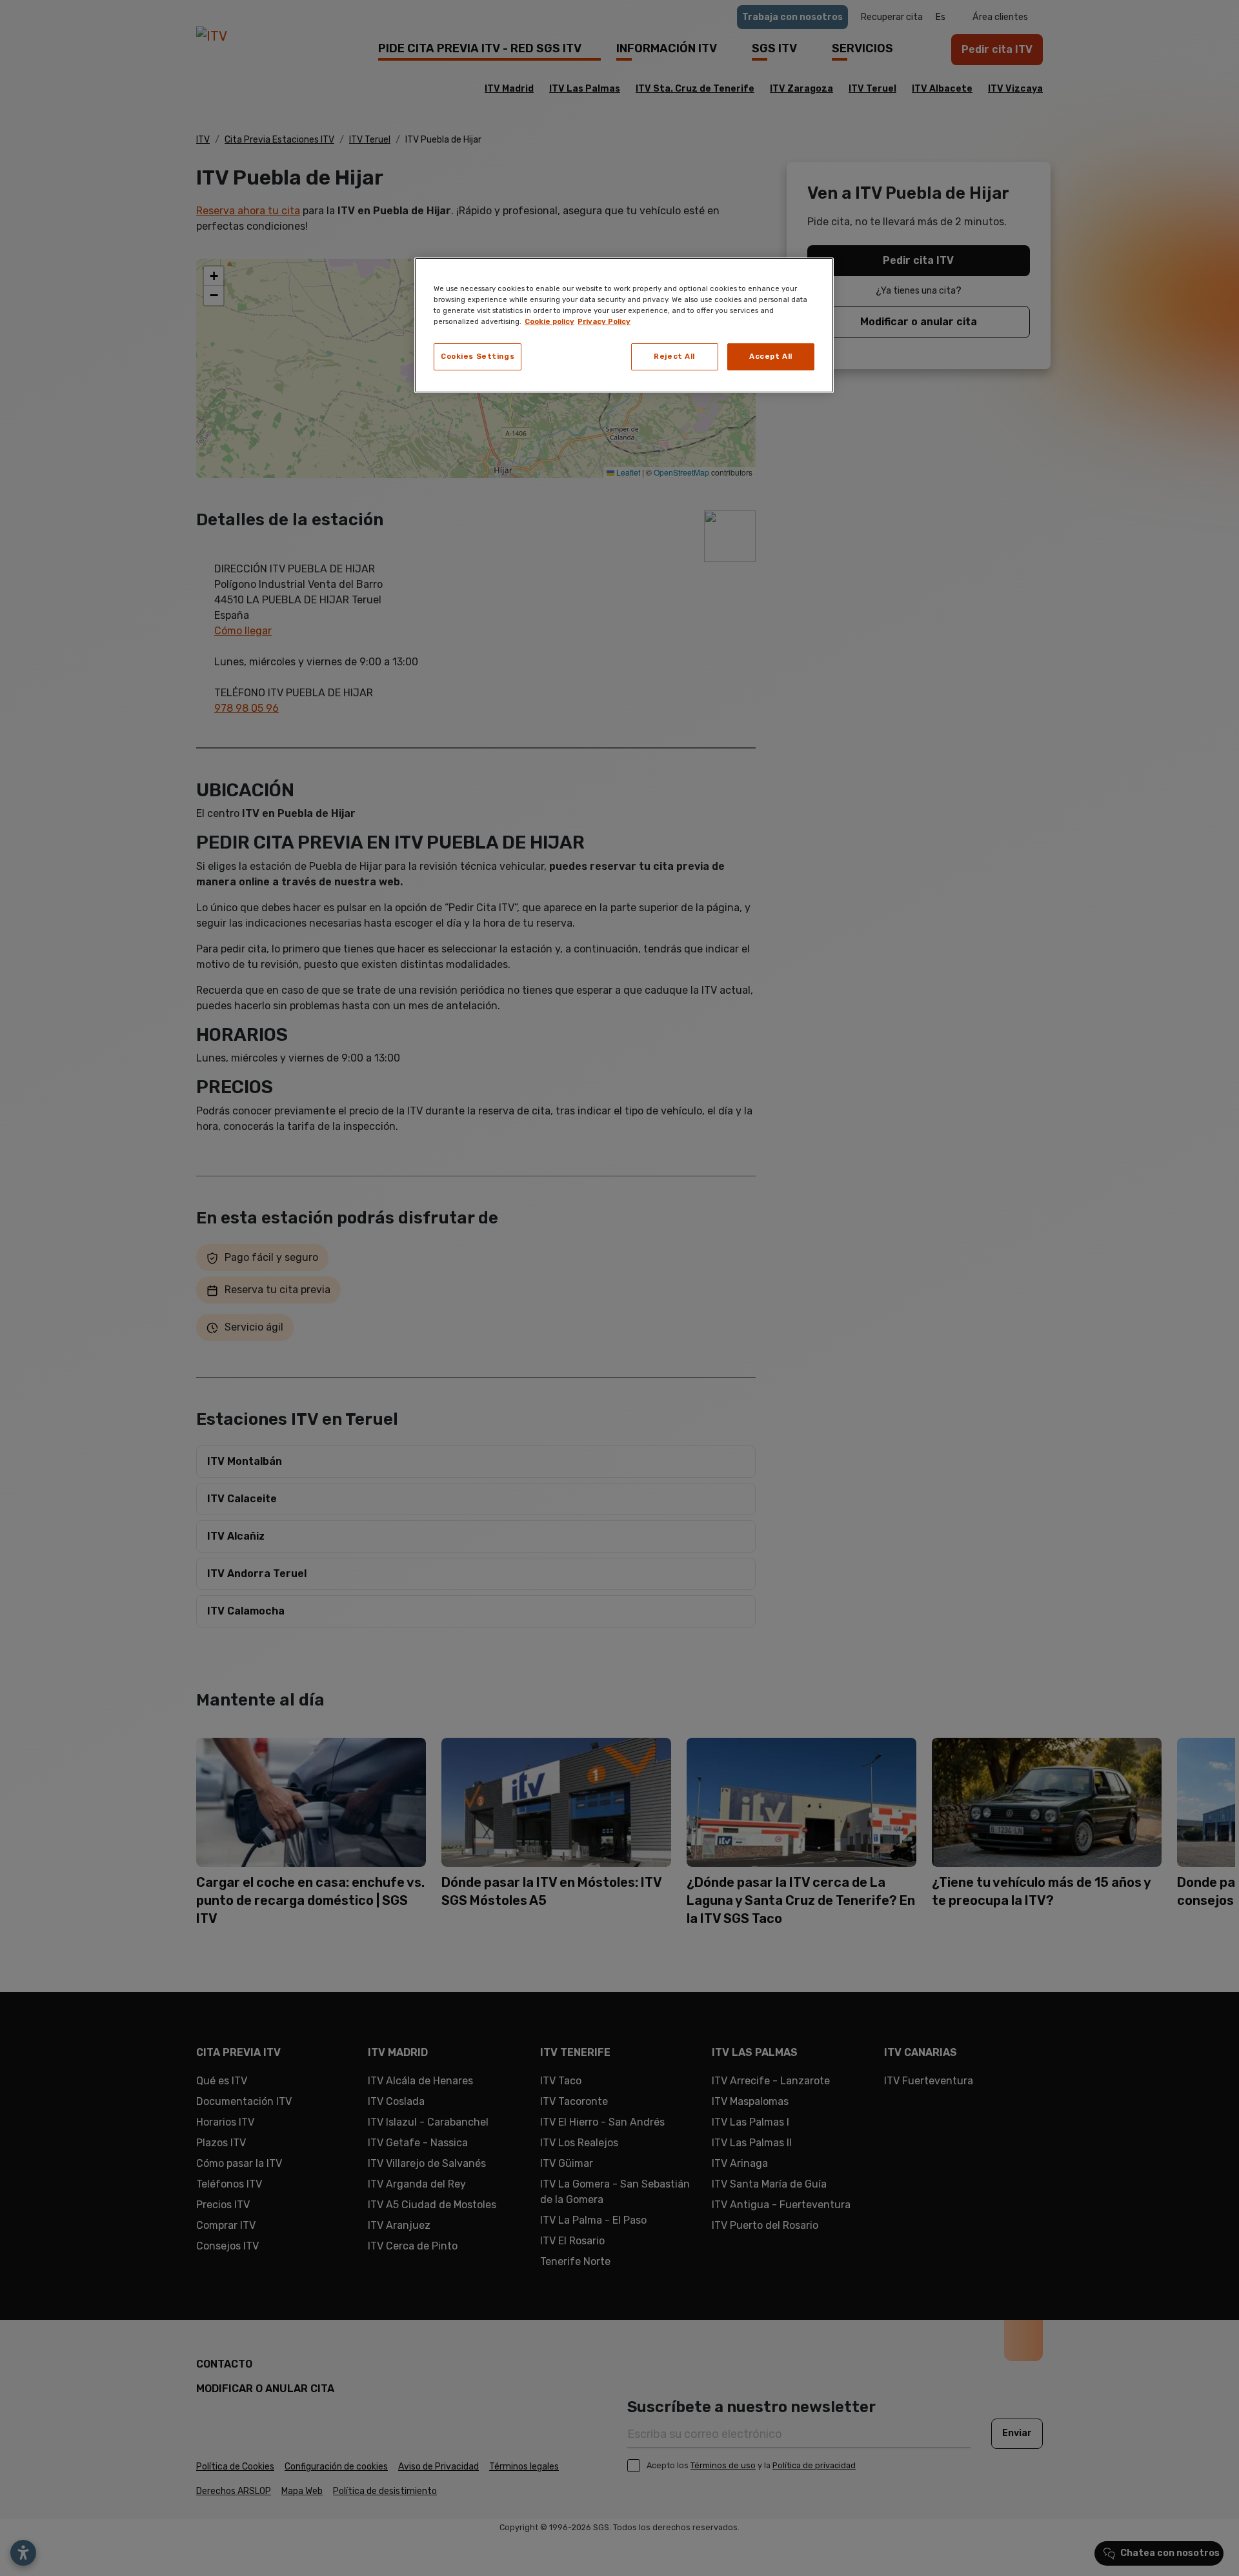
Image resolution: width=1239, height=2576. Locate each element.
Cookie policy (549, 321)
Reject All (674, 356)
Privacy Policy (604, 321)
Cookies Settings (478, 356)
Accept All (771, 356)
